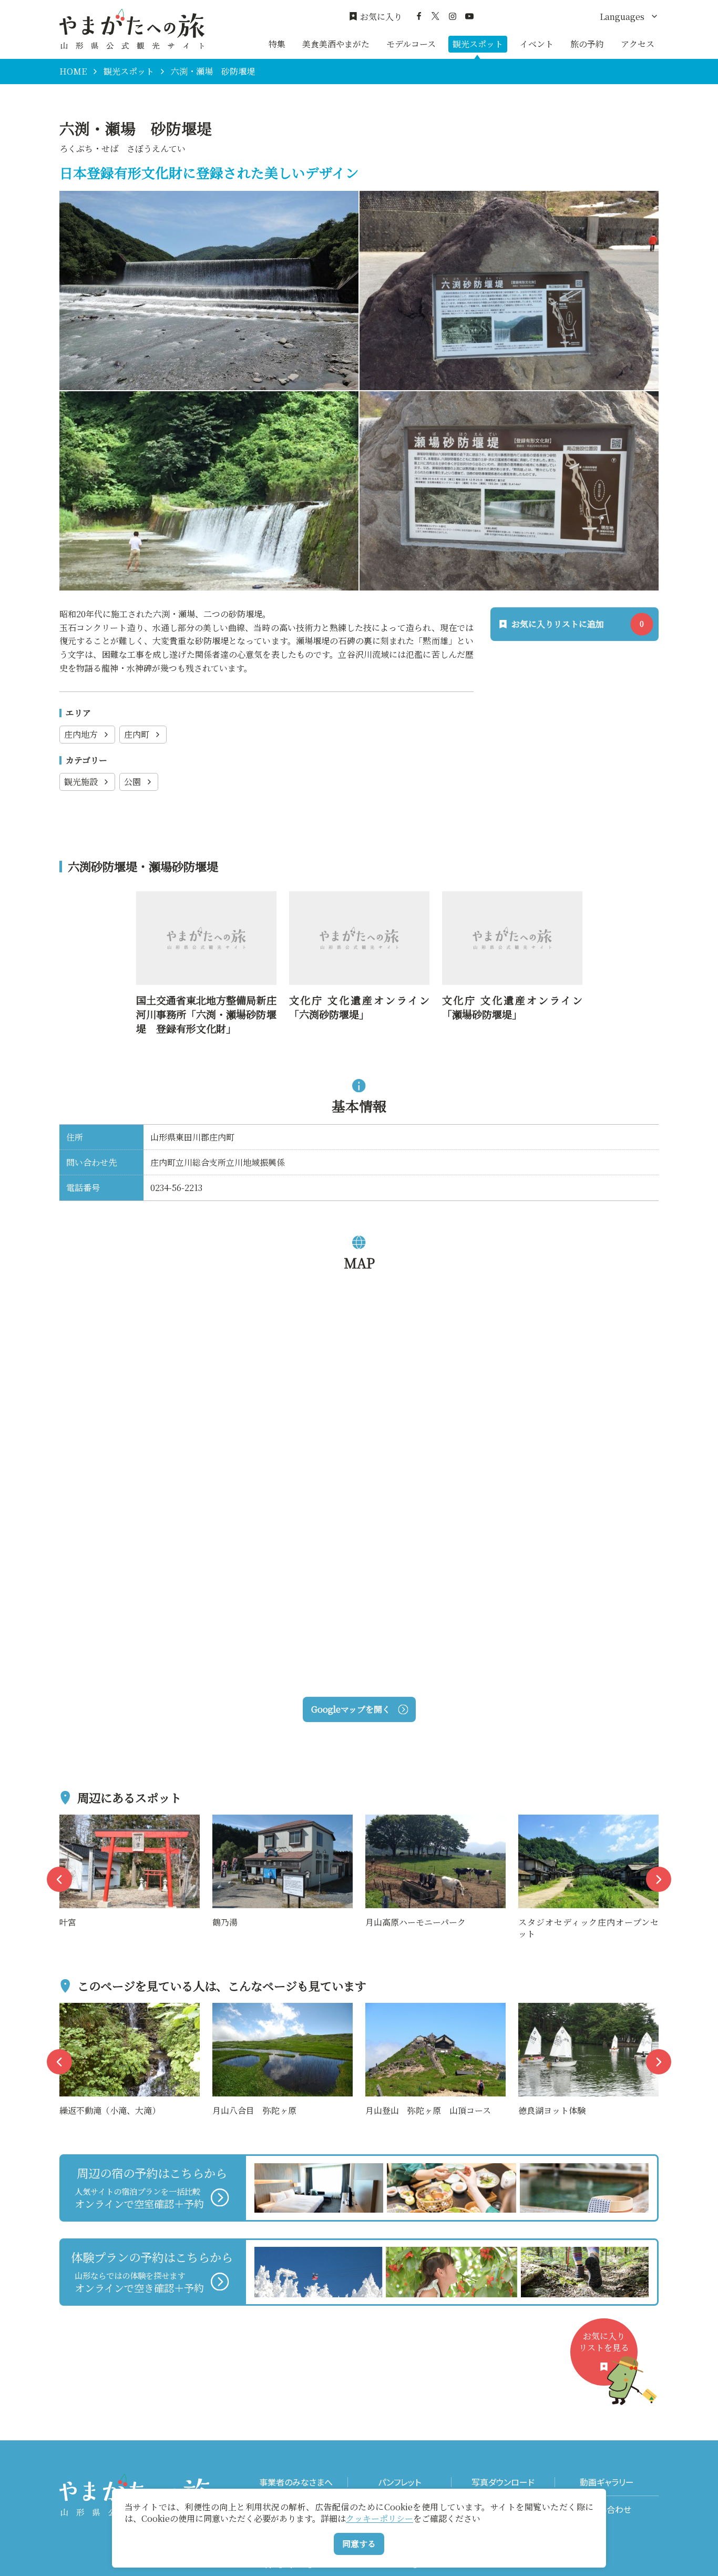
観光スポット (478, 44)
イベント (537, 44)
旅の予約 (587, 44)
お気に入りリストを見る (604, 2342)
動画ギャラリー (607, 2482)
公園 (132, 782)
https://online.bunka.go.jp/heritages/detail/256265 (511, 905)
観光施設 (81, 782)
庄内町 (137, 734)
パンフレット (399, 2482)
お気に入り (381, 17)
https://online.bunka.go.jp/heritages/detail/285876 (358, 905)
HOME (73, 72)
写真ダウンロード (503, 2482)
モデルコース (411, 44)
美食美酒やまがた (336, 44)
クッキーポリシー (379, 2518)
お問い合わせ (607, 2509)
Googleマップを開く (351, 1709)
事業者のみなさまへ (296, 2482)
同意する (359, 2544)
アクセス (638, 44)
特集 (277, 44)
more (70, 1821)
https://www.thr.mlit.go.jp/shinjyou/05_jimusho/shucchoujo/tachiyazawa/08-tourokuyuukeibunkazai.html (206, 919)
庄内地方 (81, 734)
